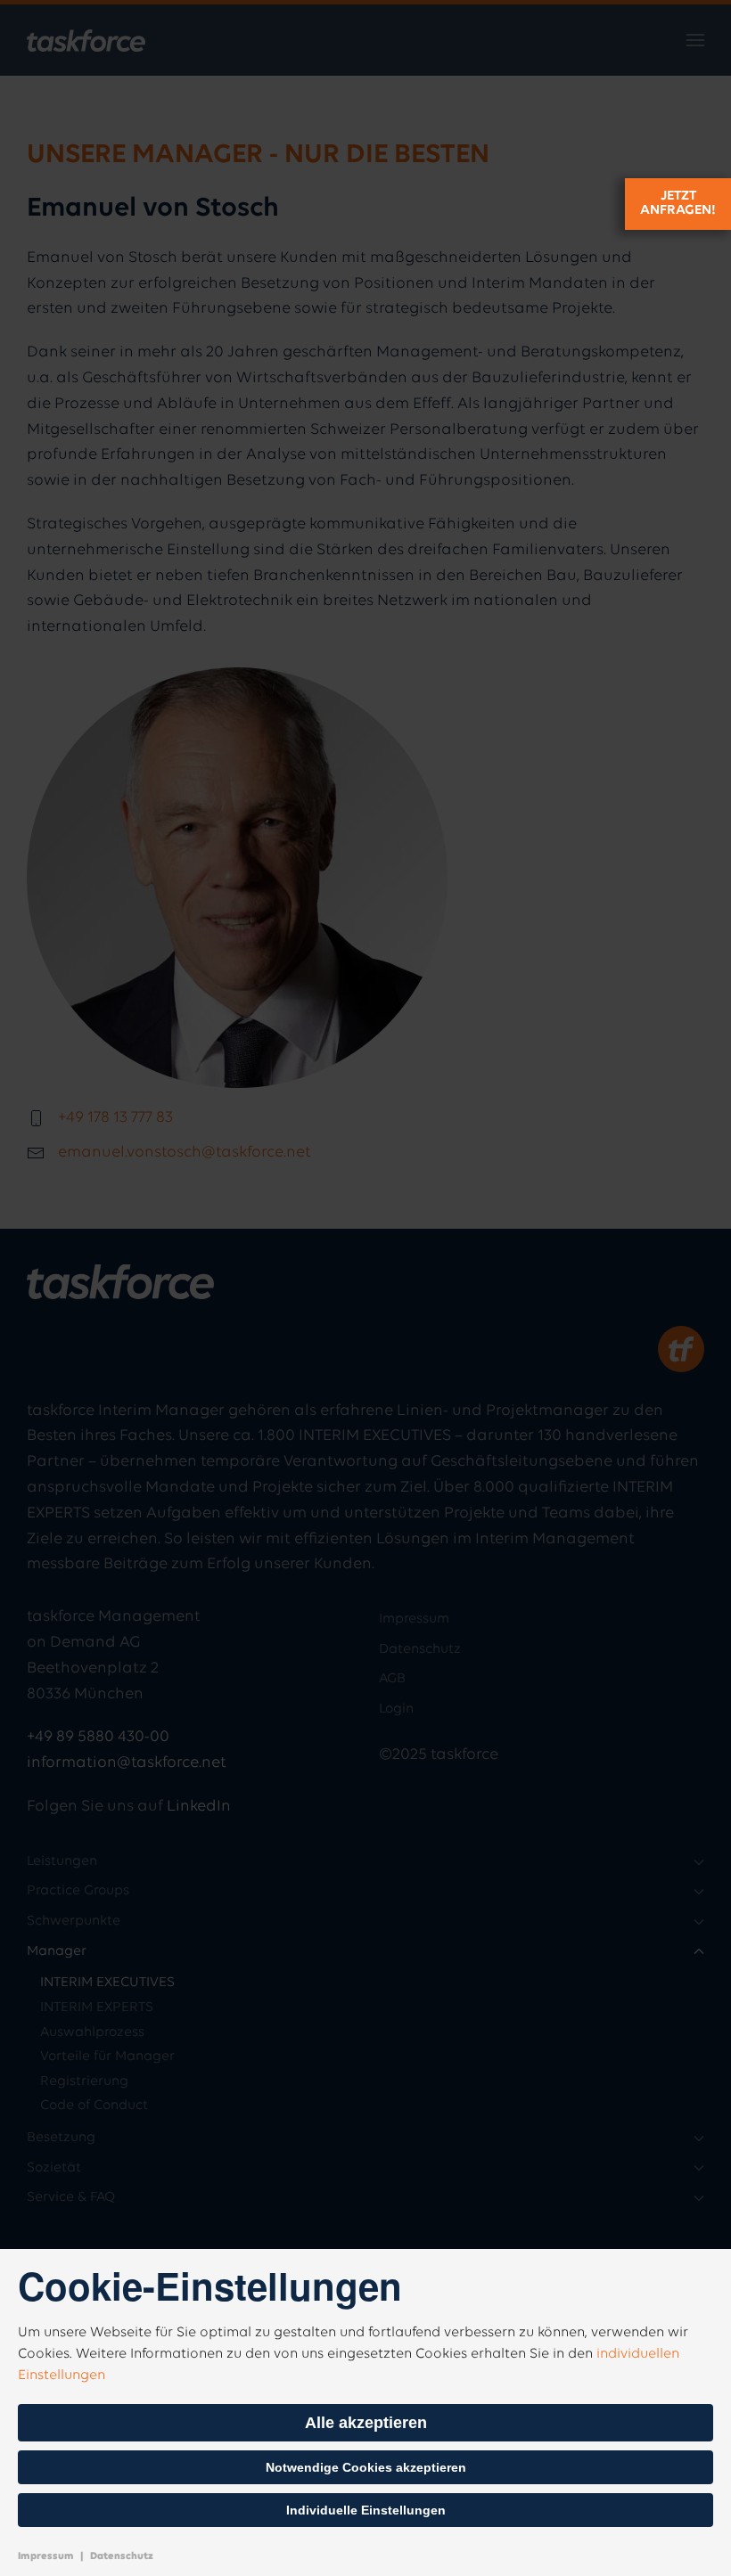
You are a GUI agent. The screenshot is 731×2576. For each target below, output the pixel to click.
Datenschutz (122, 2556)
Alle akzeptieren (366, 2423)
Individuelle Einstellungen (366, 2510)
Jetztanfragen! (678, 203)
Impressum (46, 2556)
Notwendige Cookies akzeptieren (366, 2467)
